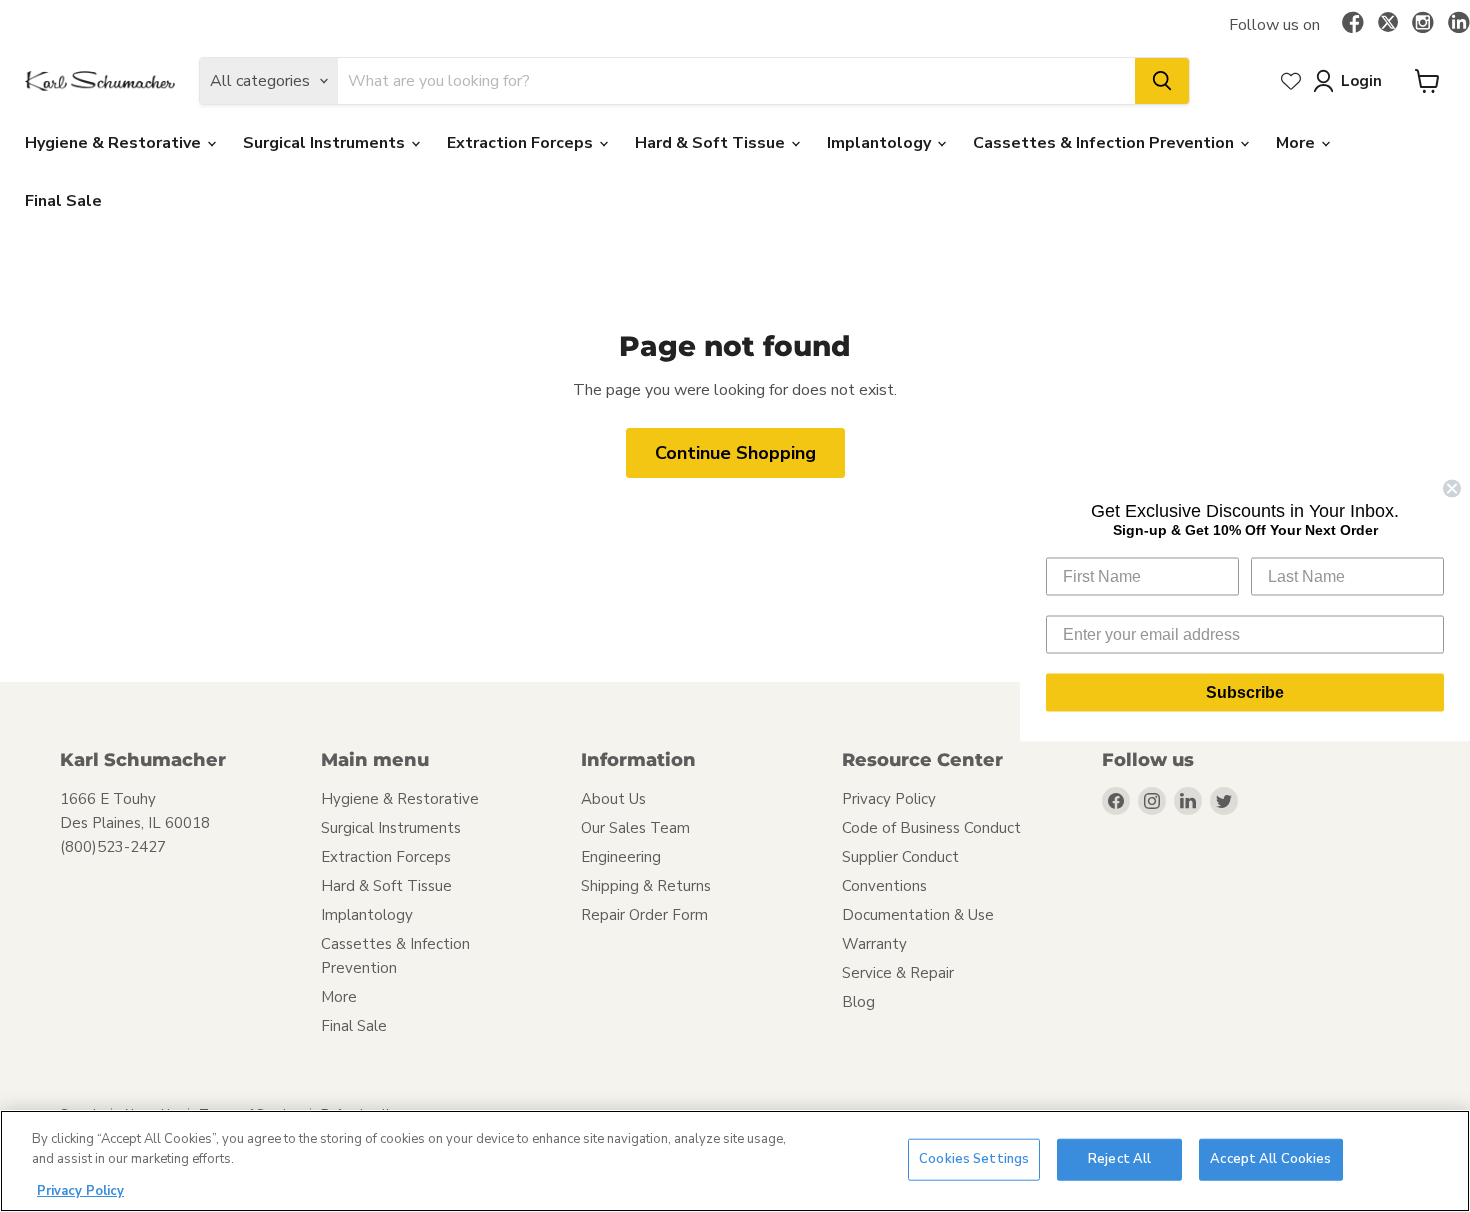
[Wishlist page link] (1291, 81)
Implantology (881, 143)
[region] (735, 1161)
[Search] (1162, 81)
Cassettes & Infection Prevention (1105, 143)
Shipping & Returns (646, 886)
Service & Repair (898, 973)
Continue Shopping (735, 453)
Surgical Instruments (326, 143)
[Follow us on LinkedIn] (1459, 24)
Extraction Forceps (522, 143)
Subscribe (1245, 692)
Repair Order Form (644, 915)
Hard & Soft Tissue (712, 143)
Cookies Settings (974, 1159)
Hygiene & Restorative (115, 143)
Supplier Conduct (900, 857)
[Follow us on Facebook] (1353, 24)
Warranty (874, 944)
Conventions (884, 886)
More (1297, 143)
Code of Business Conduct (931, 828)
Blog (858, 1002)
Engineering (621, 857)
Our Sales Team (635, 828)
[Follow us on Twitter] (1388, 25)
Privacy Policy (889, 799)
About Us (613, 799)
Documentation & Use (918, 915)
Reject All (1119, 1159)
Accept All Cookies (1270, 1159)
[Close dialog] (1452, 489)
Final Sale (63, 201)
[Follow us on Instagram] (1423, 24)
